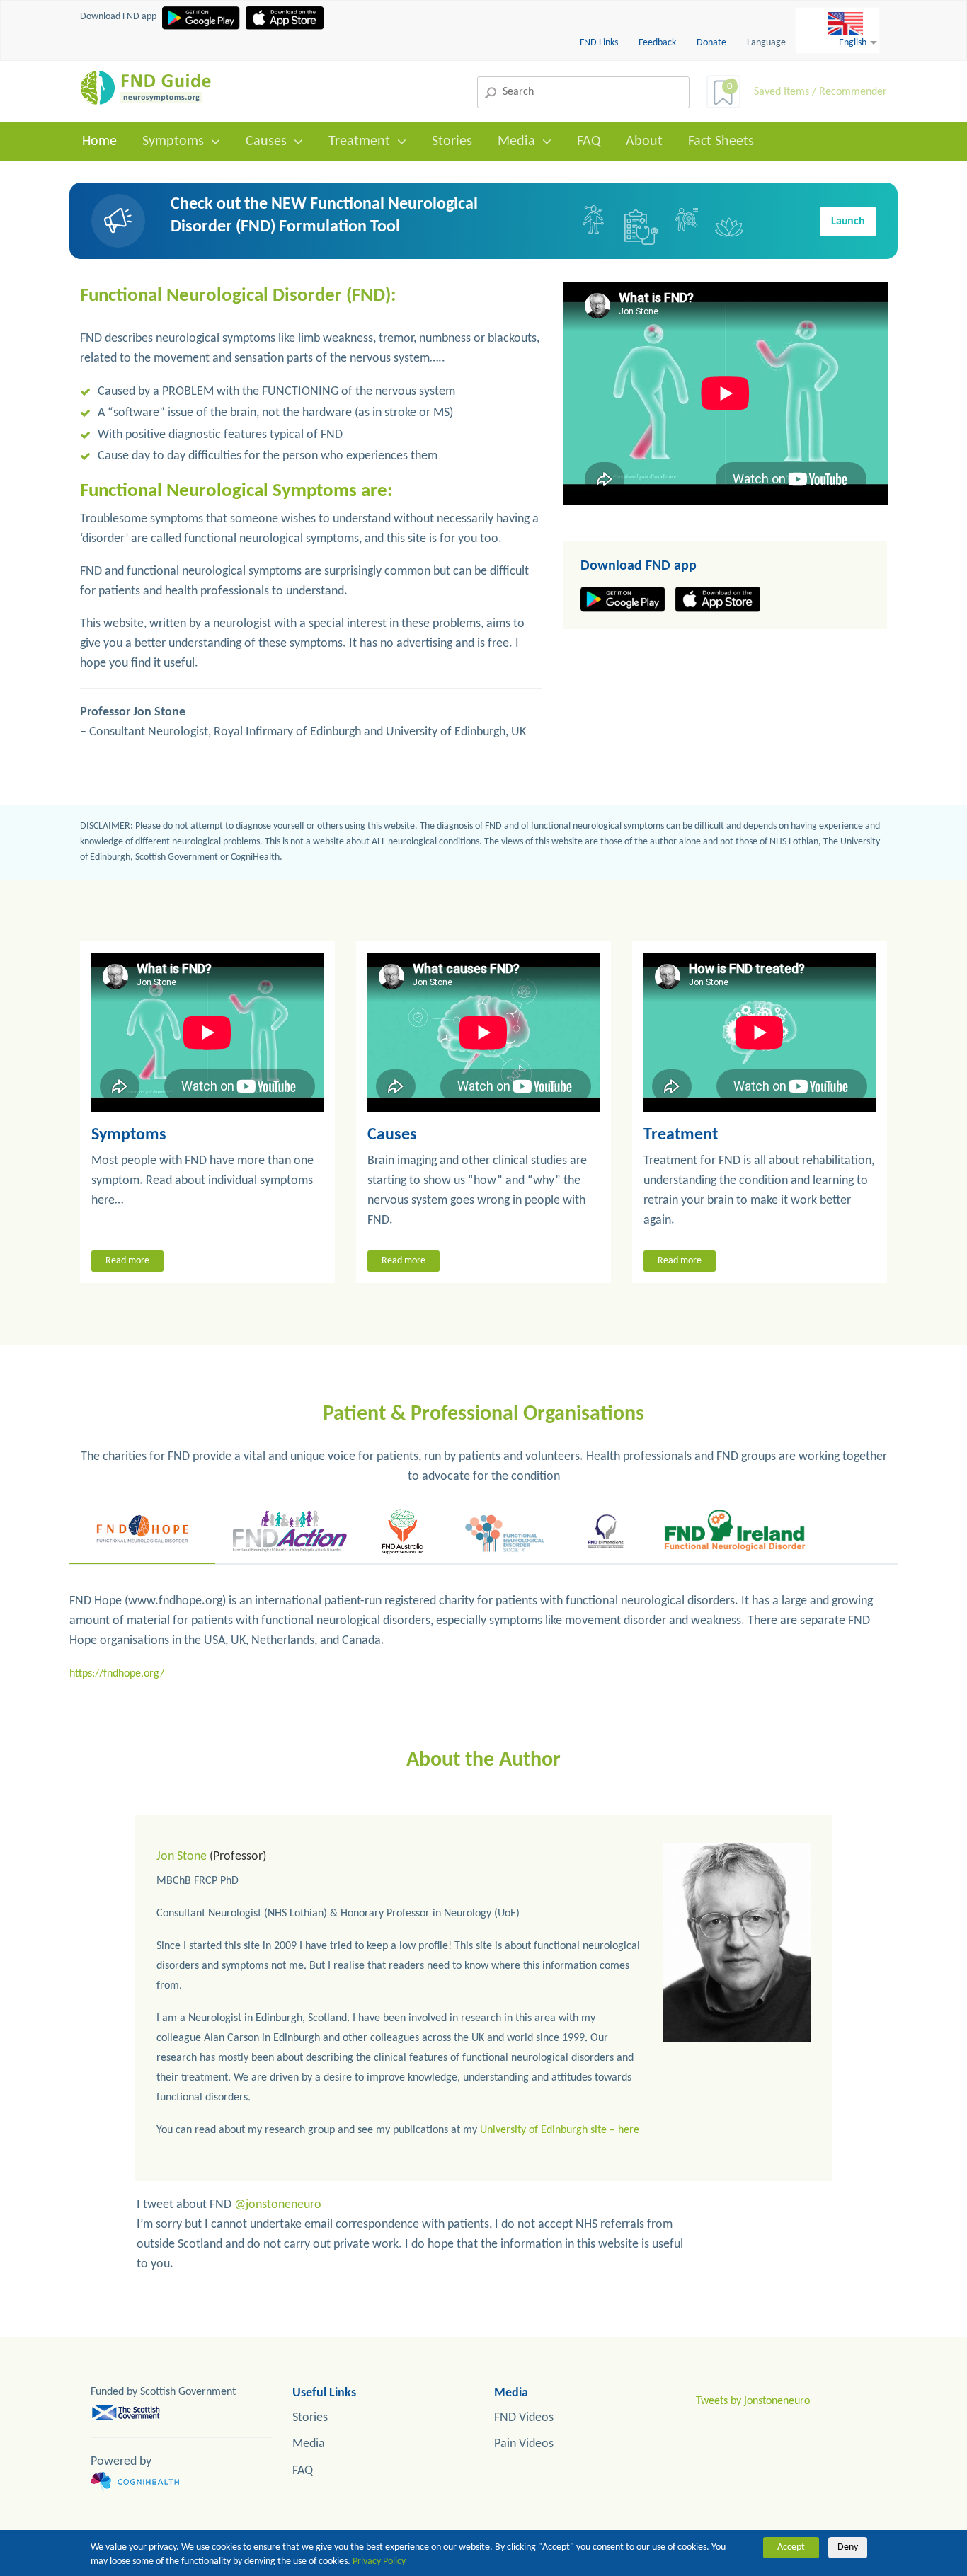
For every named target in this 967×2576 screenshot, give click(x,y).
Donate (711, 43)
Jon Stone (182, 1857)
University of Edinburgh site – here (560, 2130)
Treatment (359, 142)
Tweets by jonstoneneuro (753, 2401)
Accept (791, 2547)
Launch (848, 222)
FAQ (589, 142)
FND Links (600, 43)
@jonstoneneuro (278, 2205)
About (644, 142)
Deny (848, 2547)
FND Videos (524, 2418)
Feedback (658, 43)
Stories (452, 142)
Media (516, 142)
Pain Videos (524, 2444)
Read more (127, 1261)
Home (99, 142)
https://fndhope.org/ (117, 1674)
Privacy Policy (379, 2561)
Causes (266, 142)
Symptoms (173, 142)
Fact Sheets (721, 142)
